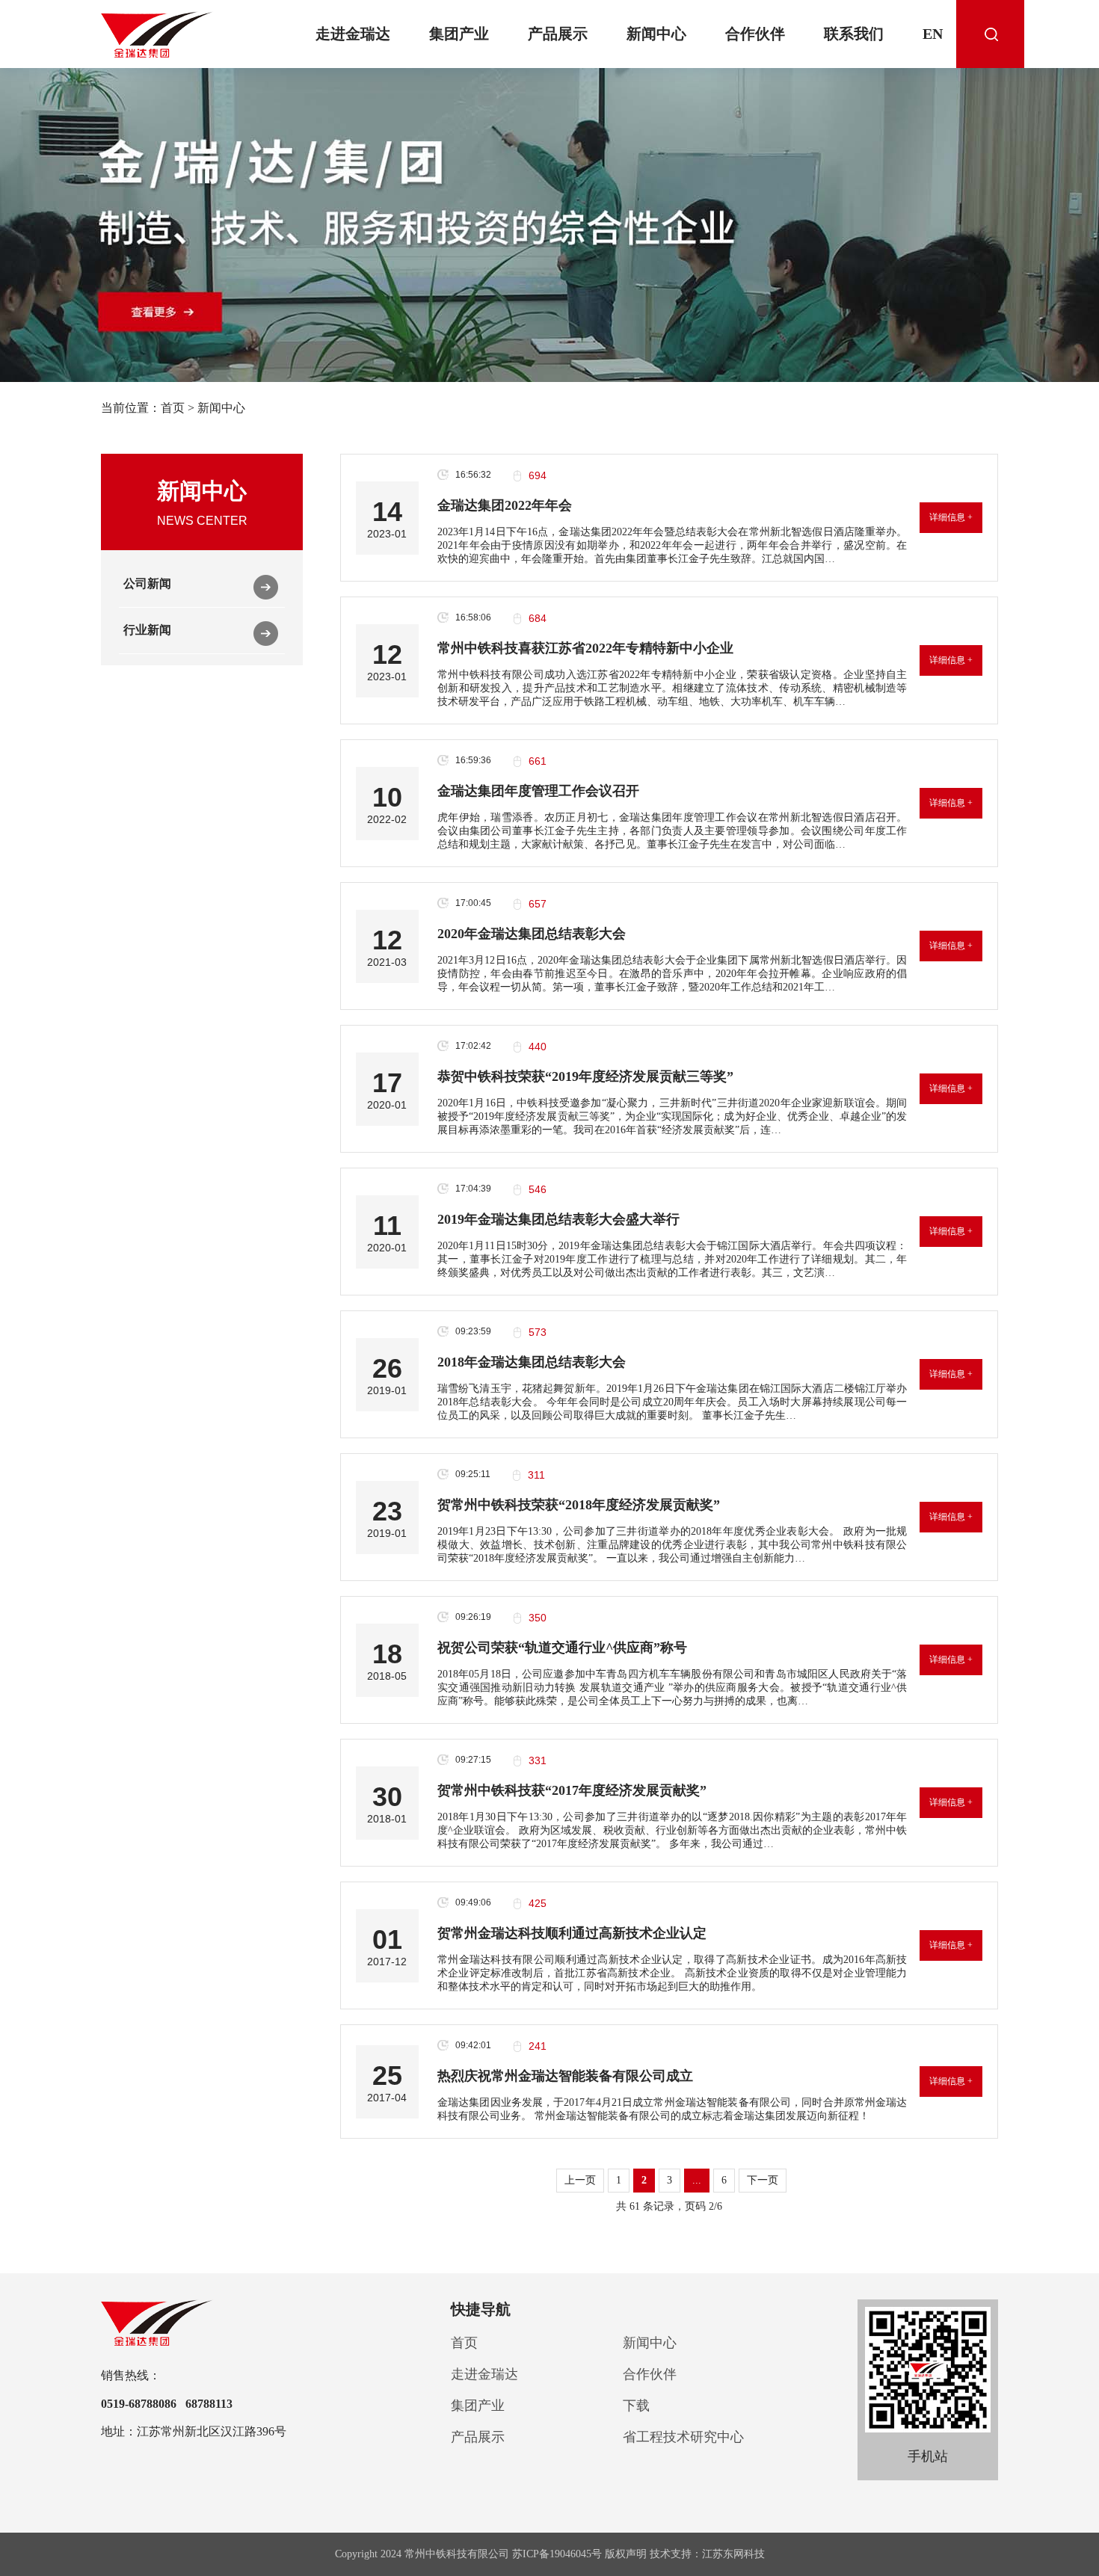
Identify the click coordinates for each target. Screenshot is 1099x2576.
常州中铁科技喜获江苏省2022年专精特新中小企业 (585, 648)
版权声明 (626, 2554)
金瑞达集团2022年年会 (505, 505)
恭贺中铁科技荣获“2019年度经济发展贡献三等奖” (585, 1076)
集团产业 (459, 34)
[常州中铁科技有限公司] (157, 34)
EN (933, 34)
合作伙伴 (755, 34)
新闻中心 (656, 34)
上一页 (580, 2180)
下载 (636, 2406)
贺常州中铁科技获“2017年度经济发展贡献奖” (572, 1790)
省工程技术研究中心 (683, 2437)
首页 (173, 408)
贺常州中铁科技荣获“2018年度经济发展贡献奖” (579, 1505)
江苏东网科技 (733, 2554)
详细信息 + (951, 517)
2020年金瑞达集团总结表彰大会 (532, 934)
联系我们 (854, 34)
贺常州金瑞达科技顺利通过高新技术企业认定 (572, 1933)
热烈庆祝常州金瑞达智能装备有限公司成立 (565, 2076)
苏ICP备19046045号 (557, 2554)
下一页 (763, 2180)
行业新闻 (147, 630)
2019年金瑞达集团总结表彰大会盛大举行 (558, 1219)
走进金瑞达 (353, 34)
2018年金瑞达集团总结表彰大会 (532, 1362)
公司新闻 (147, 583)
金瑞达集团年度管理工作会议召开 (538, 791)
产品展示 (558, 34)
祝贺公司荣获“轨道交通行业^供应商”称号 (562, 1648)
